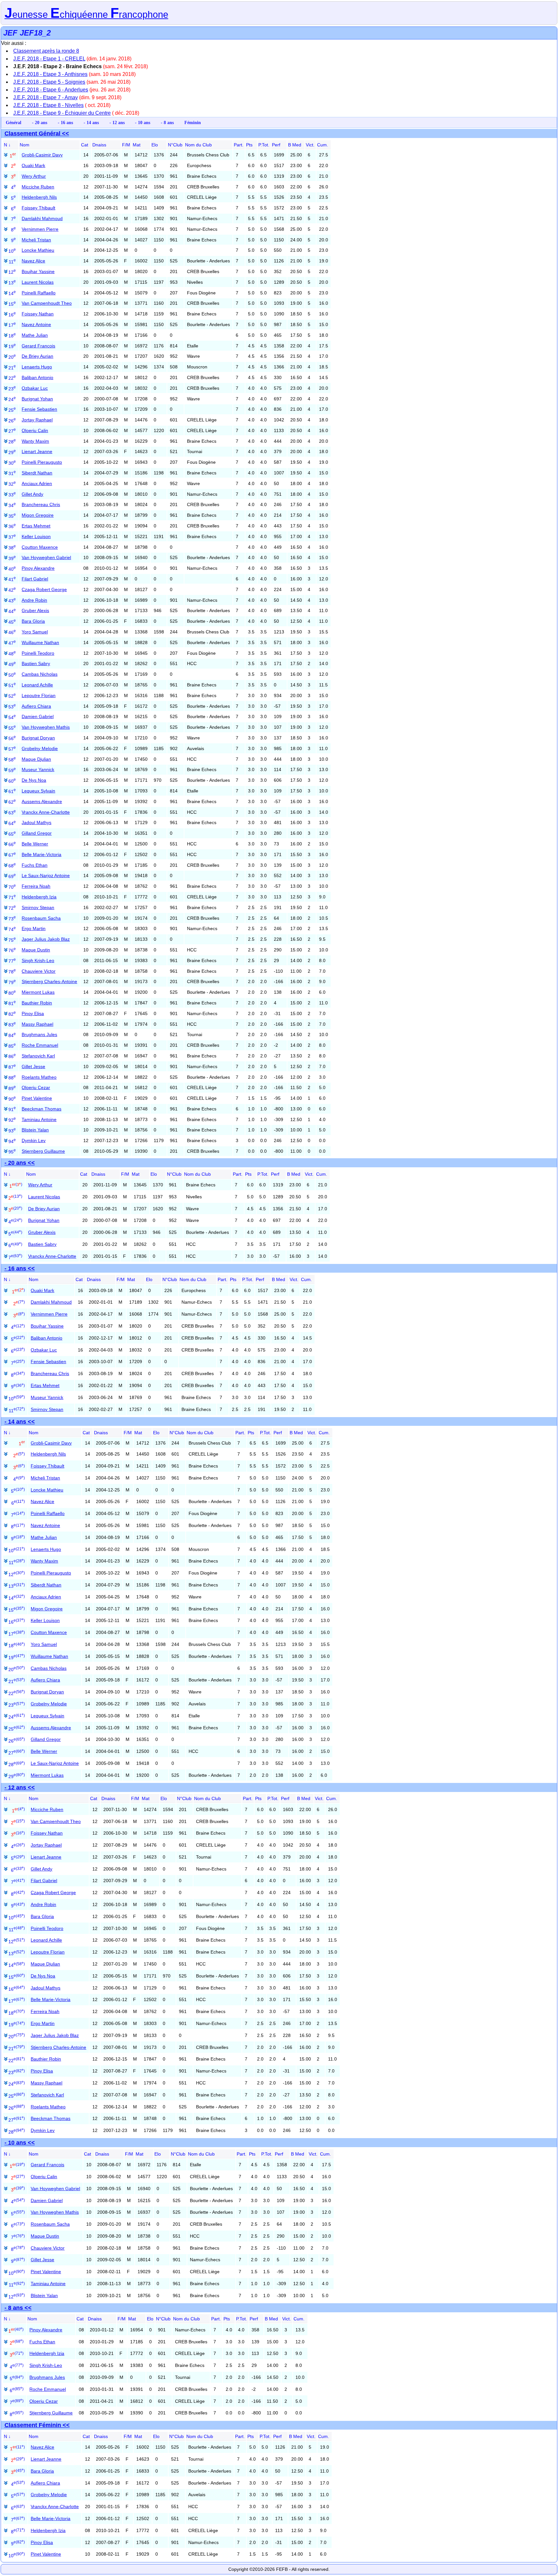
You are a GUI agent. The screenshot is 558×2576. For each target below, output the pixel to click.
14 (12, 293)
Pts (249, 145)
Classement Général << (37, 133)
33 (12, 495)
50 (12, 675)
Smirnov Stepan (38, 907)
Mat (137, 145)
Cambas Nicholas (40, 674)
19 (12, 346)
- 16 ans (65, 122)
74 (12, 929)
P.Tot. (264, 145)
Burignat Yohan (37, 399)
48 (12, 654)
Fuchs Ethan (35, 865)
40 (12, 569)
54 (12, 717)
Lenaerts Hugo (37, 367)
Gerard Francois (38, 346)
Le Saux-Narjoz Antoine (46, 875)
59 (12, 770)
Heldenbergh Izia (39, 897)
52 (12, 696)
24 (12, 399)
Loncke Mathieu (38, 250)
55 (12, 728)
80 (12, 993)
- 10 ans (143, 122)
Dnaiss (99, 145)
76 (12, 950)
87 (12, 1067)
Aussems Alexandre (42, 801)
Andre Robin (34, 600)
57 (12, 749)
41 (12, 579)
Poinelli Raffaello (39, 293)
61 (12, 791)
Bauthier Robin (37, 1003)
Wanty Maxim (35, 441)
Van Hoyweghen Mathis (46, 727)
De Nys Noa (34, 780)
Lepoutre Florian (39, 695)
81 (12, 1003)
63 (12, 813)
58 (12, 760)
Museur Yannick (38, 769)
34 (12, 505)
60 (12, 781)
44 (12, 611)
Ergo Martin (34, 928)
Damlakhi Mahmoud (42, 218)
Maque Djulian (36, 759)
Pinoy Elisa (33, 1013)
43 (12, 601)
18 (12, 336)
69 (12, 876)
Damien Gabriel (38, 716)
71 (12, 897)
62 (12, 802)
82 (12, 1014)
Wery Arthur (34, 176)
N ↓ (7, 145)
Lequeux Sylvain (38, 791)
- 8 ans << (18, 2308)
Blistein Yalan (35, 1130)
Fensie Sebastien (39, 409)
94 (12, 1141)
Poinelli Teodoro (38, 653)
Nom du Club (198, 145)
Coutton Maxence (40, 547)
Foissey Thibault (38, 208)
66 (12, 844)
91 (12, 1109)
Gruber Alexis (35, 610)
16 (12, 315)
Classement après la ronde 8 (46, 51)
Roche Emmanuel (40, 1045)
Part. (239, 145)
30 (12, 463)
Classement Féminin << (37, 2425)
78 (12, 972)
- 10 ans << (20, 2143)
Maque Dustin (36, 950)
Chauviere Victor (39, 971)
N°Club (175, 145)
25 (12, 410)
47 (12, 643)
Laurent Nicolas (38, 282)
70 (12, 887)
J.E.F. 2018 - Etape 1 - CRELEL (49, 59)
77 (12, 961)
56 (12, 738)
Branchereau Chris (41, 504)
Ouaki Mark (33, 165)
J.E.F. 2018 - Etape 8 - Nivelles (48, 105)
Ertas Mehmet (36, 526)
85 (12, 1046)
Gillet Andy (32, 494)
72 (12, 908)
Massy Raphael (37, 1024)
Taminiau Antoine (39, 1119)
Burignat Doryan (38, 738)
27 (12, 431)
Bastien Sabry (36, 663)
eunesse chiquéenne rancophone (86, 15)
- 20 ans (40, 122)
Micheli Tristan (36, 240)
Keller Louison (36, 536)
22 (12, 378)
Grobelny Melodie (40, 748)
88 (12, 1078)
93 (12, 1131)
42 (12, 590)
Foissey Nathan (38, 314)
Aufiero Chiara (36, 706)
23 (12, 389)
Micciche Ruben (38, 187)
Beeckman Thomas (41, 1109)
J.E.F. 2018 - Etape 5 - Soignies (49, 82)
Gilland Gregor (37, 833)
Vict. (310, 145)
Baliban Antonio (37, 377)
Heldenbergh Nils (39, 197)
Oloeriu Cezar (36, 1087)
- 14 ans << (20, 1422)
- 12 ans (117, 122)
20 (12, 357)
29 (12, 452)
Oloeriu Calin (35, 430)
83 (12, 1025)
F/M (126, 145)
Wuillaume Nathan (40, 642)
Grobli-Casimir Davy (42, 155)
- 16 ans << (20, 1268)
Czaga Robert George (44, 589)
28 (12, 442)
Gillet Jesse (33, 1066)
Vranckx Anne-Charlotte (46, 812)
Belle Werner (35, 844)
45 (12, 622)
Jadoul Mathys (36, 822)
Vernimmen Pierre (40, 229)
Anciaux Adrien (37, 483)
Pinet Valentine (37, 1098)
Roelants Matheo (39, 1077)
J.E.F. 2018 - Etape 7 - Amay (46, 97)
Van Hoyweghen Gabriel (46, 557)
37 (12, 537)
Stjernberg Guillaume (43, 1151)
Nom (25, 145)
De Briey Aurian (37, 356)
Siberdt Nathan (37, 473)
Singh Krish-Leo (38, 960)
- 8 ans (167, 122)
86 (12, 1056)
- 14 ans (91, 122)
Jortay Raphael (37, 420)
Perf (276, 145)
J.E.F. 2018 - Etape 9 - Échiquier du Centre (62, 113)
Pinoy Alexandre (38, 568)
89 (12, 1088)
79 (12, 982)
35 (12, 516)
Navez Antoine (36, 324)
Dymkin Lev (34, 1140)
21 (12, 368)
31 (12, 473)
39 (12, 558)
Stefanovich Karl (38, 1056)
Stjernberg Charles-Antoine (49, 981)
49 (12, 664)
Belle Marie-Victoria (41, 854)
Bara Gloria (33, 621)
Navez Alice (33, 261)
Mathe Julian (35, 335)
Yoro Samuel (35, 632)
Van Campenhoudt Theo (47, 303)
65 (12, 834)
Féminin (193, 122)
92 (12, 1120)
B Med (295, 145)
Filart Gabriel (35, 579)
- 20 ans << (20, 1163)
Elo (155, 145)
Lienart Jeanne (37, 451)
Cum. (323, 145)
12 (12, 272)
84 (12, 1035)
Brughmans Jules (39, 1034)
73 (12, 919)
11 (12, 262)
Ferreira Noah (36, 886)
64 (12, 823)
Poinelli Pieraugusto (42, 462)
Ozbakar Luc (35, 388)
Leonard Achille (37, 685)
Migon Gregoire (38, 515)
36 (12, 526)
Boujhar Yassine (38, 271)
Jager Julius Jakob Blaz (46, 939)
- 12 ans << (20, 1787)
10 (12, 251)
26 (12, 421)
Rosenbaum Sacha (41, 918)
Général (14, 122)
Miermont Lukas (38, 992)
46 (12, 632)
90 (12, 1099)
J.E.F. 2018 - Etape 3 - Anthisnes (50, 74)
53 (12, 707)
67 (12, 855)
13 (12, 283)
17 (12, 325)
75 (12, 940)
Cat (85, 145)
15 (12, 304)
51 (12, 685)
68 (12, 866)
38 (12, 548)
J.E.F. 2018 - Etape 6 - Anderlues (51, 90)
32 (12, 484)
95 (12, 1152)
